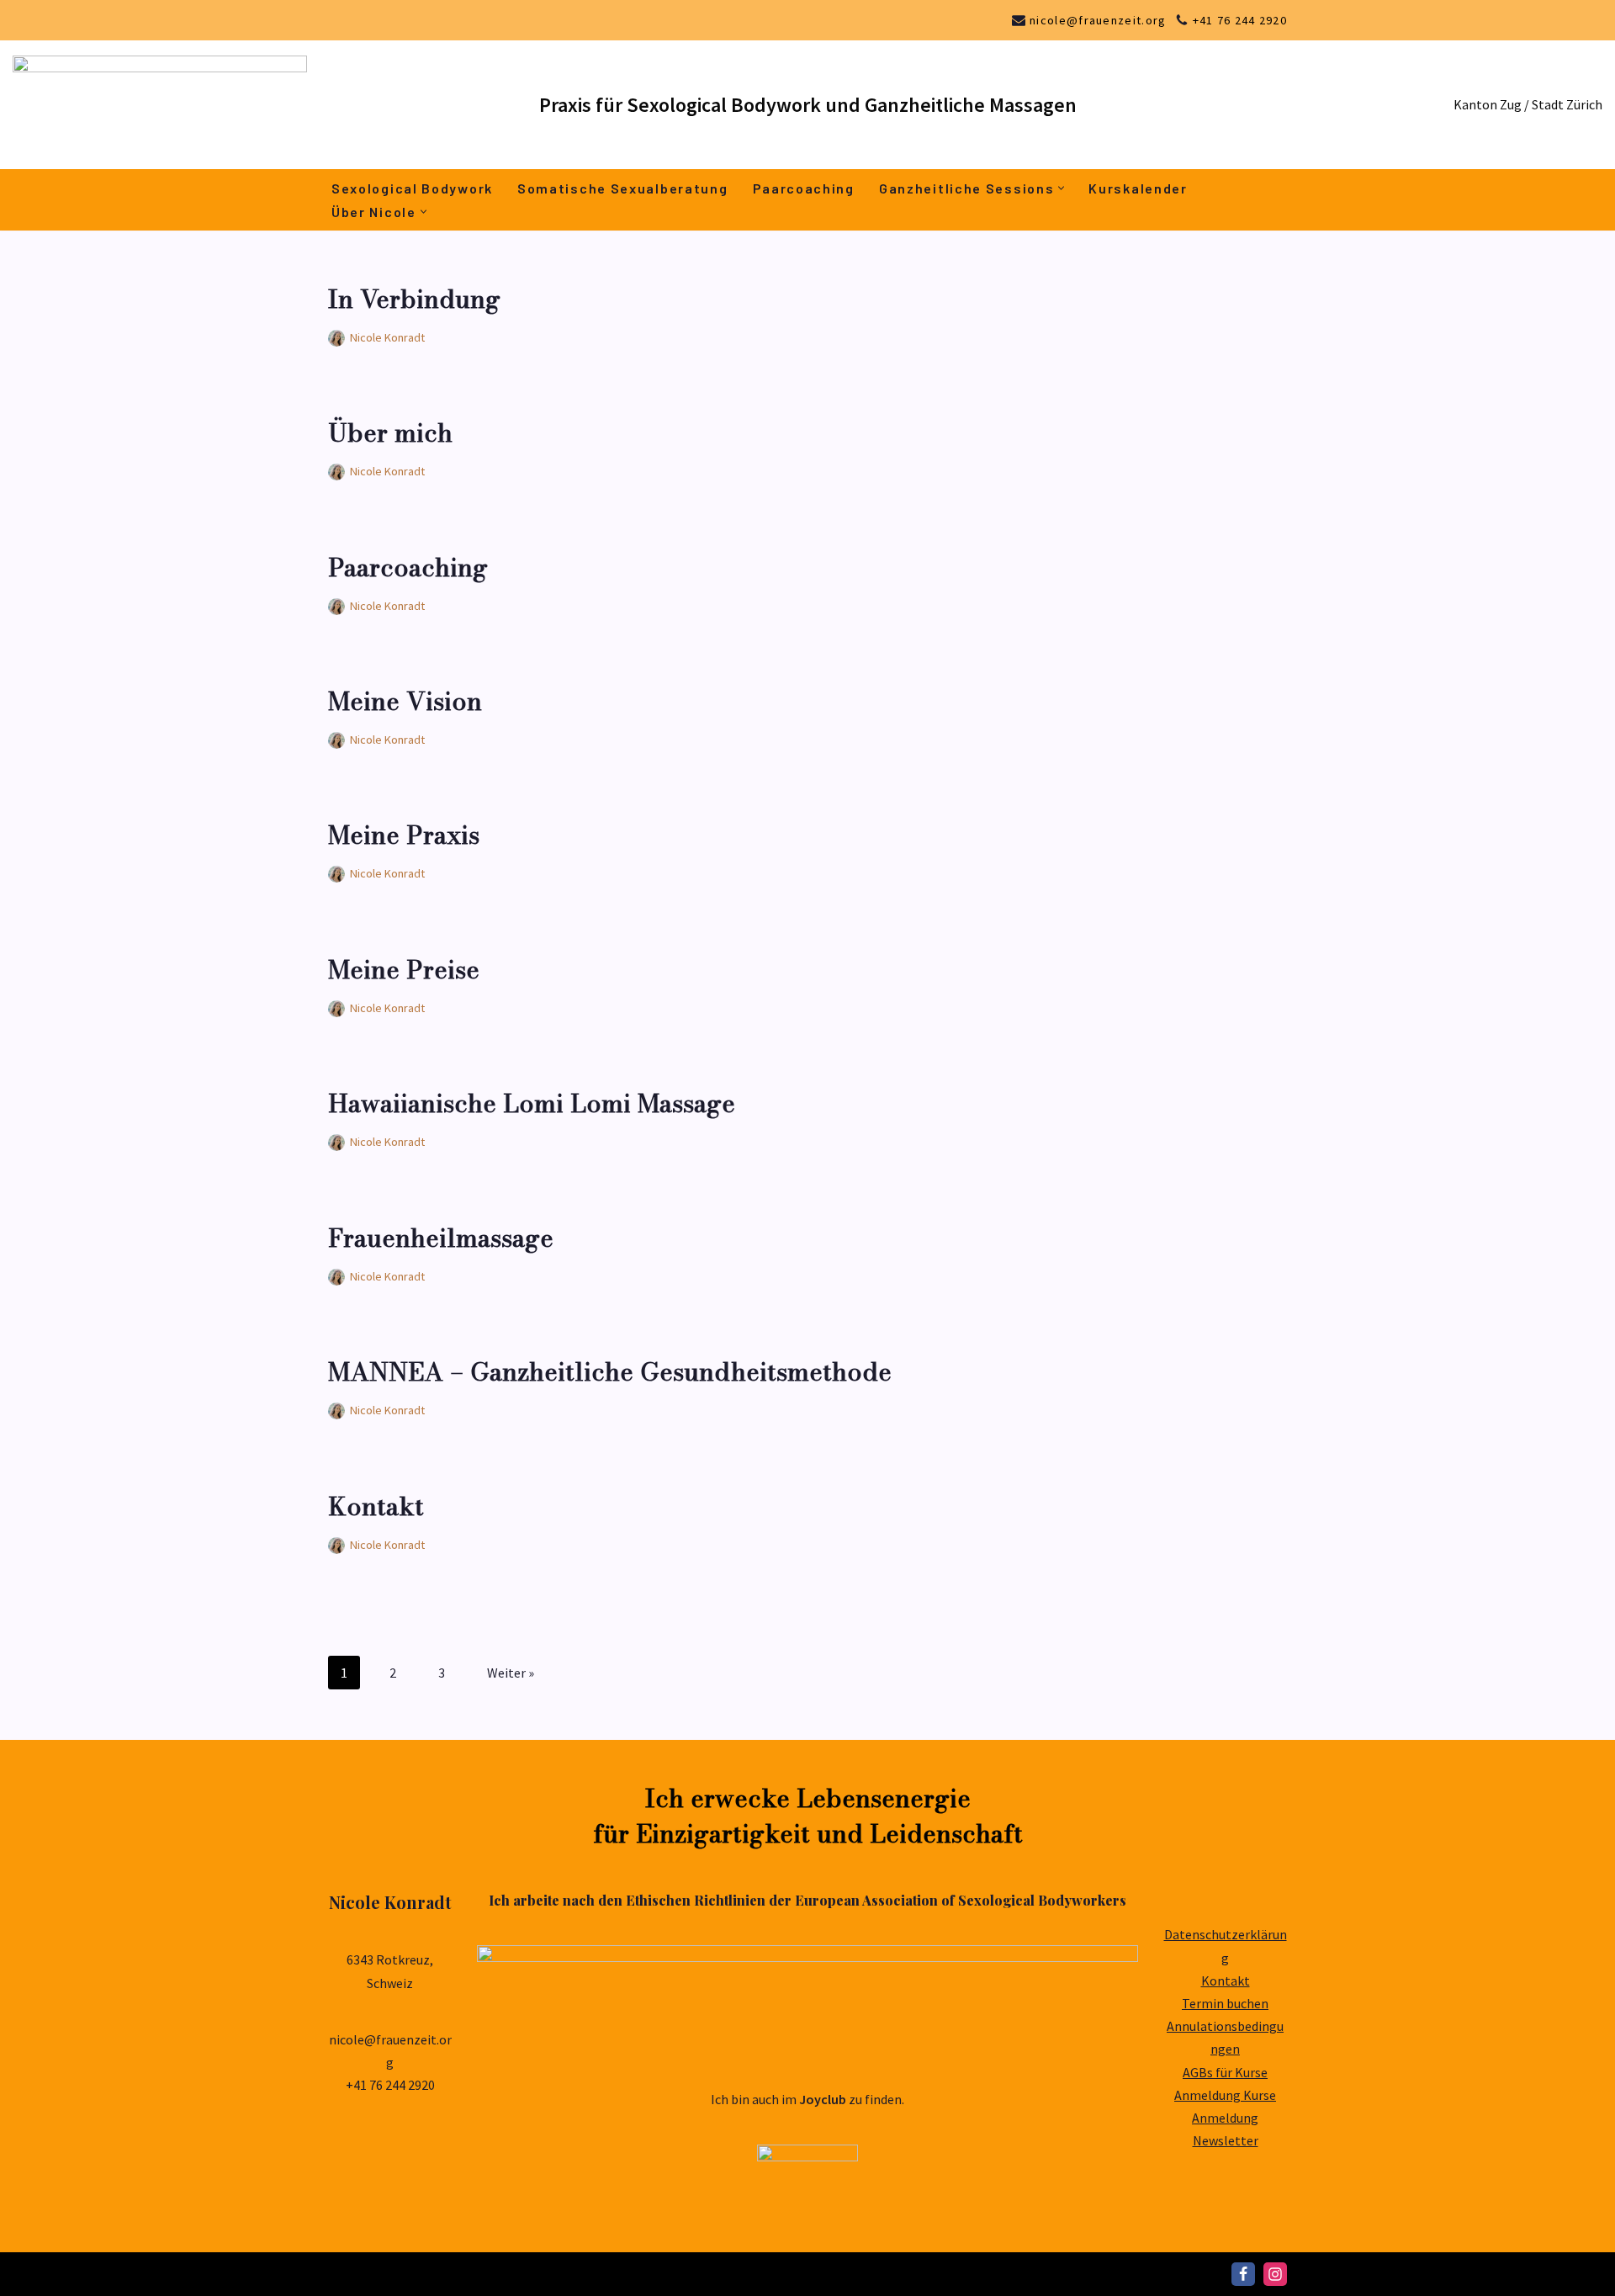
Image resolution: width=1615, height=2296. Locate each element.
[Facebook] (1243, 2274)
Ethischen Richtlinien (696, 1900)
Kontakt (376, 1506)
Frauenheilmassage (441, 1238)
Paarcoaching (804, 188)
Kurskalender (1138, 188)
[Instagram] (1275, 2274)
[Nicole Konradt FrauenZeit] (164, 105)
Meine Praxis (404, 835)
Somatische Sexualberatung (623, 188)
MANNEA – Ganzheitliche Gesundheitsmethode (610, 1371)
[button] (1061, 188)
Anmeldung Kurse (1225, 2095)
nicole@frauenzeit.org (1098, 20)
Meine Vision (405, 701)
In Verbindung (414, 299)
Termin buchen (1225, 2003)
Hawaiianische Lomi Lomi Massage (532, 1103)
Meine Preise (404, 969)
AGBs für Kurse (1225, 2072)
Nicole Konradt (387, 337)
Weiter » (511, 1673)
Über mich (390, 432)
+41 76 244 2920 (1240, 20)
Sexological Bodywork (412, 188)
